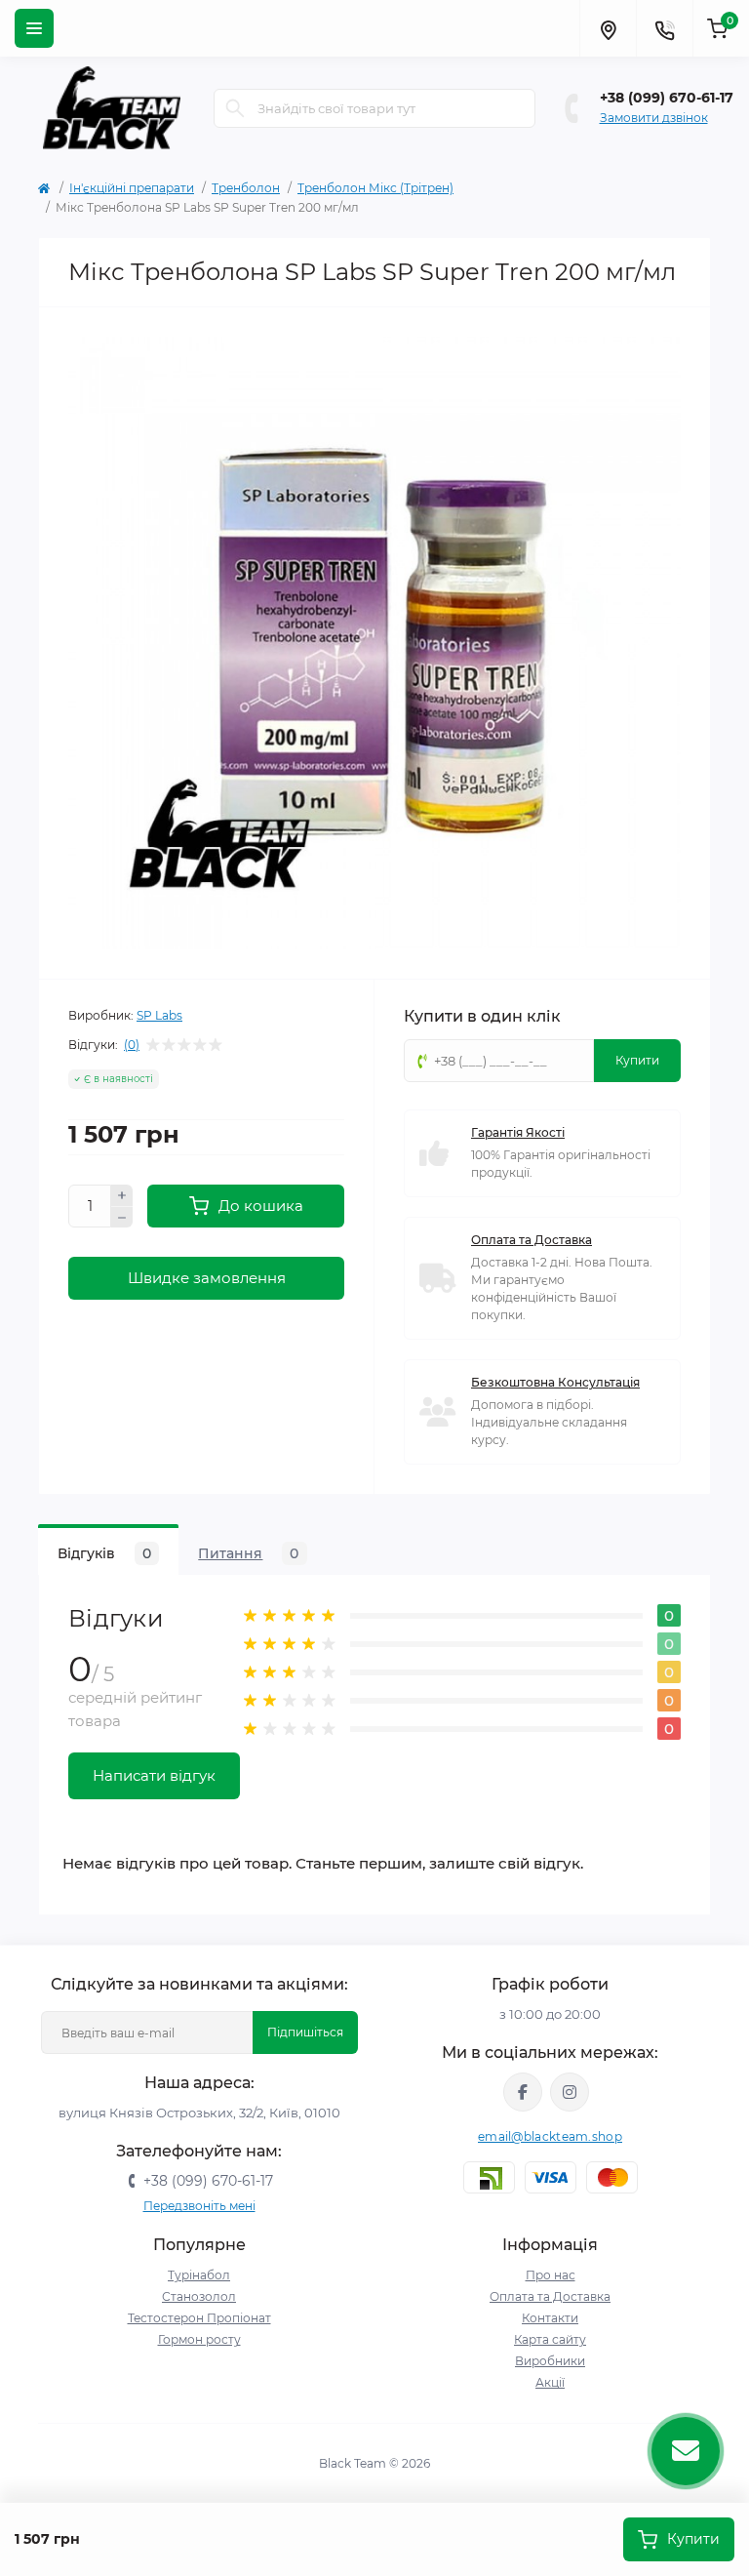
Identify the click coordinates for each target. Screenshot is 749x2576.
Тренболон (246, 188)
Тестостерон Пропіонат (199, 2318)
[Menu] (34, 28)
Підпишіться (305, 2032)
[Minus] (122, 1218)
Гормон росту (199, 2339)
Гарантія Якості (518, 1132)
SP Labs (159, 1015)
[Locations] (608, 28)
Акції (550, 2382)
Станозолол (199, 2296)
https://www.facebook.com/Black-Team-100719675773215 (523, 2092)
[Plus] (122, 1195)
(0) (132, 1045)
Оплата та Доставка (532, 1240)
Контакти (550, 2318)
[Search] (235, 108)
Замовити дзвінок (654, 118)
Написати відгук (154, 1775)
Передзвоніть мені (199, 2206)
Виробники (550, 2361)
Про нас (551, 2275)
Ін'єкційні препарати (132, 188)
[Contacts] (664, 28)
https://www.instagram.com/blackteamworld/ (570, 2092)
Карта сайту (550, 2339)
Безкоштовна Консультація (555, 1382)
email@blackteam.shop (550, 2136)
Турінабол (199, 2275)
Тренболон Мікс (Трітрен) (375, 188)
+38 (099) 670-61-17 (667, 98)
